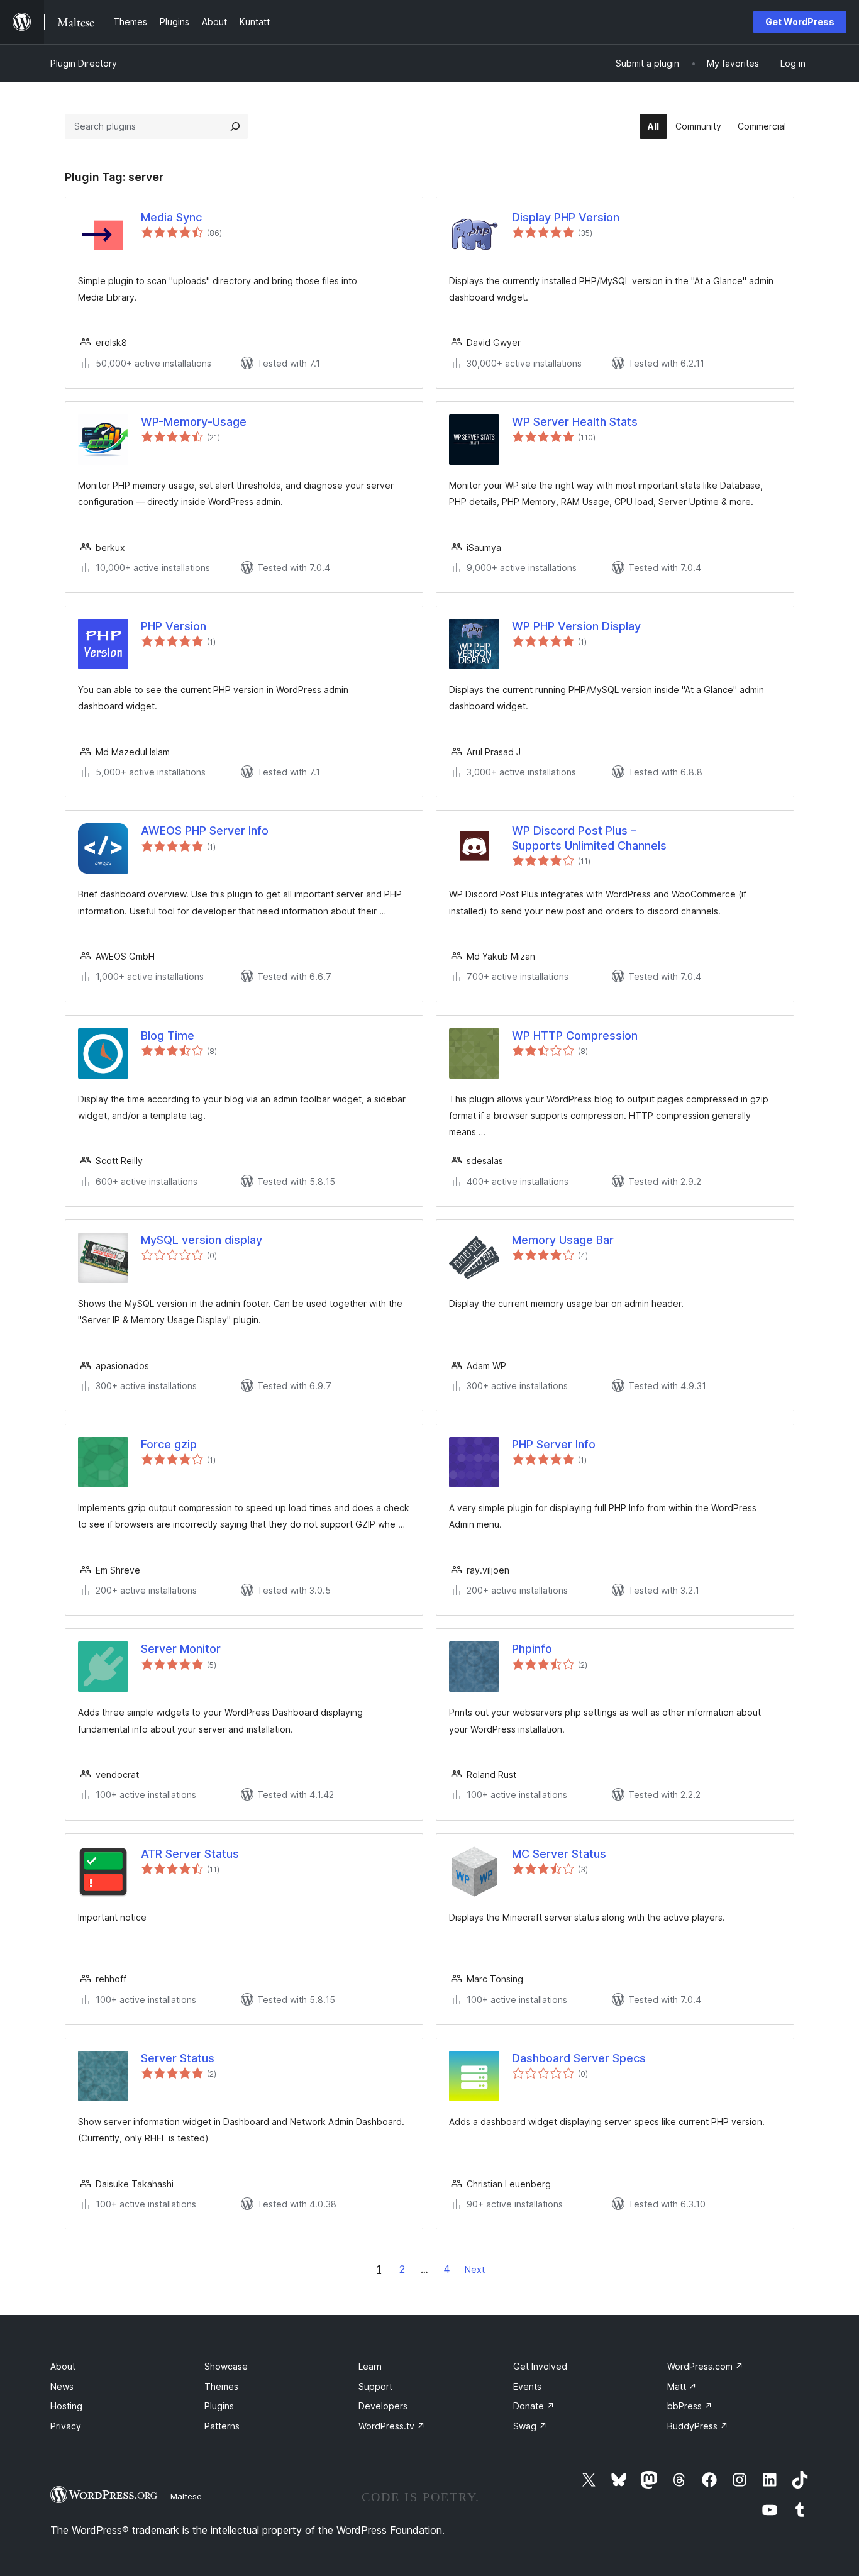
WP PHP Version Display (576, 626)
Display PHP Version (566, 217)
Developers (383, 2406)
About (63, 2366)
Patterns (222, 2426)
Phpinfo (532, 1649)
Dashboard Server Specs (579, 2058)
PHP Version (174, 626)
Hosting (66, 2406)
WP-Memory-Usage (194, 422)
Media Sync (171, 217)
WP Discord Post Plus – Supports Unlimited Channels (589, 838)
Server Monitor (181, 1649)
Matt (682, 2386)
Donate (534, 2406)
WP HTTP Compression (575, 1035)
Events (527, 2386)
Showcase (226, 2366)
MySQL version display (202, 1240)
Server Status (178, 2058)
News (62, 2386)
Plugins (219, 2406)
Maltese (186, 2496)
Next (475, 2269)
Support (375, 2386)
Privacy (66, 2426)
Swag (530, 2426)
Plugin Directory (84, 63)
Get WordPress (800, 22)
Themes (221, 2386)
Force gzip (169, 1444)
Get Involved (540, 2366)
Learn (370, 2366)
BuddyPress (698, 2426)
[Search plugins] (235, 126)
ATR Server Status (190, 1854)
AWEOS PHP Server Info (205, 830)
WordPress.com (705, 2366)
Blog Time (168, 1035)
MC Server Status (559, 1854)
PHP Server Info (554, 1444)
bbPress (690, 2406)
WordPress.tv (392, 2426)
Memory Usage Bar (563, 1240)
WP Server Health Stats (575, 422)
